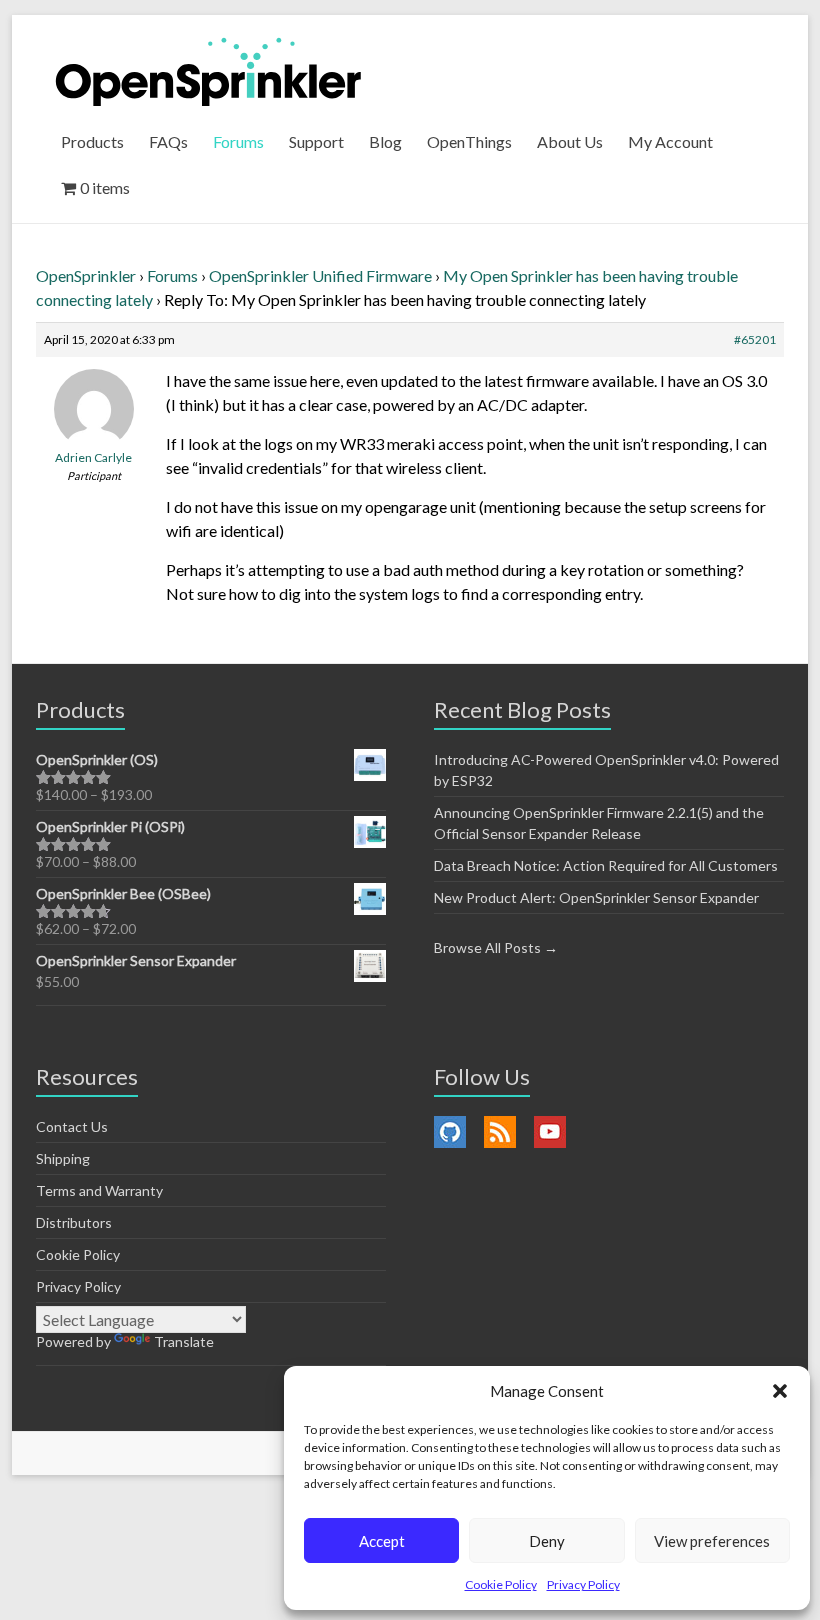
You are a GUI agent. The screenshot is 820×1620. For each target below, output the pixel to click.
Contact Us (72, 1126)
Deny (547, 1541)
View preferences (712, 1541)
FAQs (168, 141)
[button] (780, 1391)
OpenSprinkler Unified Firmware (320, 275)
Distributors (74, 1222)
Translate (184, 1341)
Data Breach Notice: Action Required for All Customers (606, 865)
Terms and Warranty (99, 1190)
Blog (385, 141)
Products (92, 141)
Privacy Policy (583, 1584)
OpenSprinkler (86, 275)
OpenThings (469, 141)
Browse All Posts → (496, 947)
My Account (670, 141)
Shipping (63, 1158)
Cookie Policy (501, 1584)
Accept (382, 1541)
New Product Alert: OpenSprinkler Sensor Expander (596, 897)
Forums (238, 141)
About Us (570, 141)
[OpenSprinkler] (208, 70)
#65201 (755, 339)
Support (316, 141)
